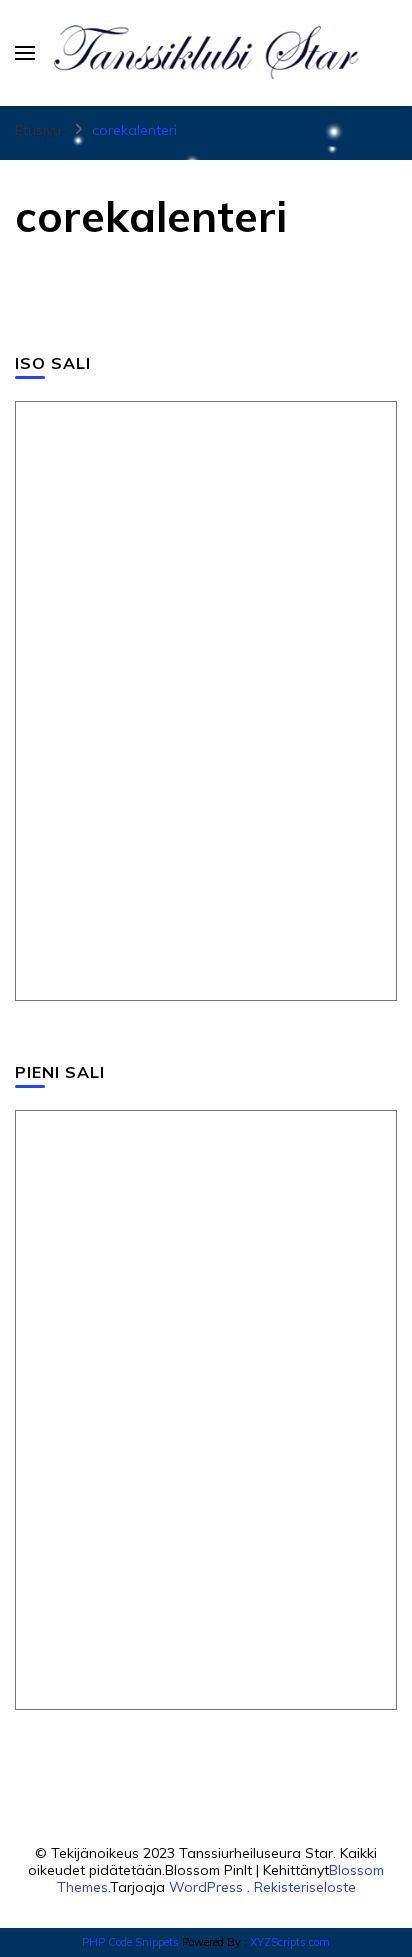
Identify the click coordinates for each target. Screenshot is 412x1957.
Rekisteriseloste (305, 1887)
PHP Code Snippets (130, 1942)
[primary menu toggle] (25, 53)
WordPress (206, 1887)
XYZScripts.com (290, 1942)
